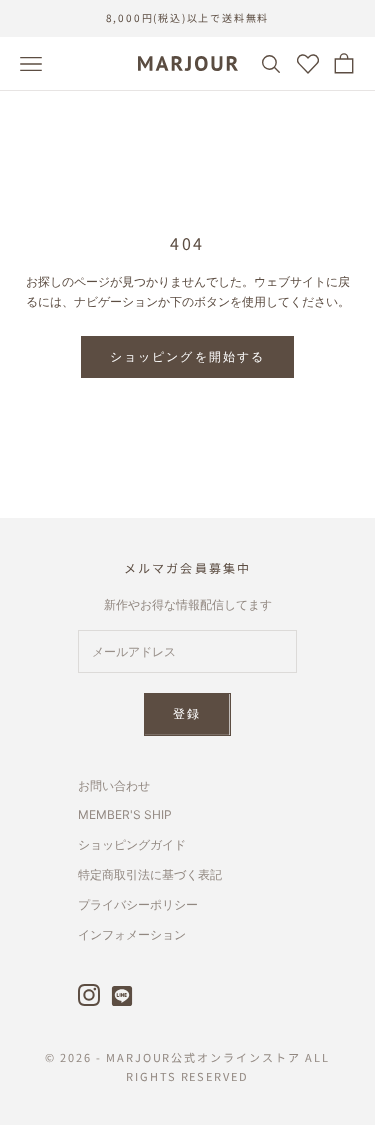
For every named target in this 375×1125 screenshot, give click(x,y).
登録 (187, 713)
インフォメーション (132, 934)
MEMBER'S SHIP (125, 814)
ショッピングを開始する (188, 356)
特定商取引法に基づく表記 (150, 874)
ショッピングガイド (132, 844)
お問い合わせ (114, 785)
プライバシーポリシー (138, 904)
